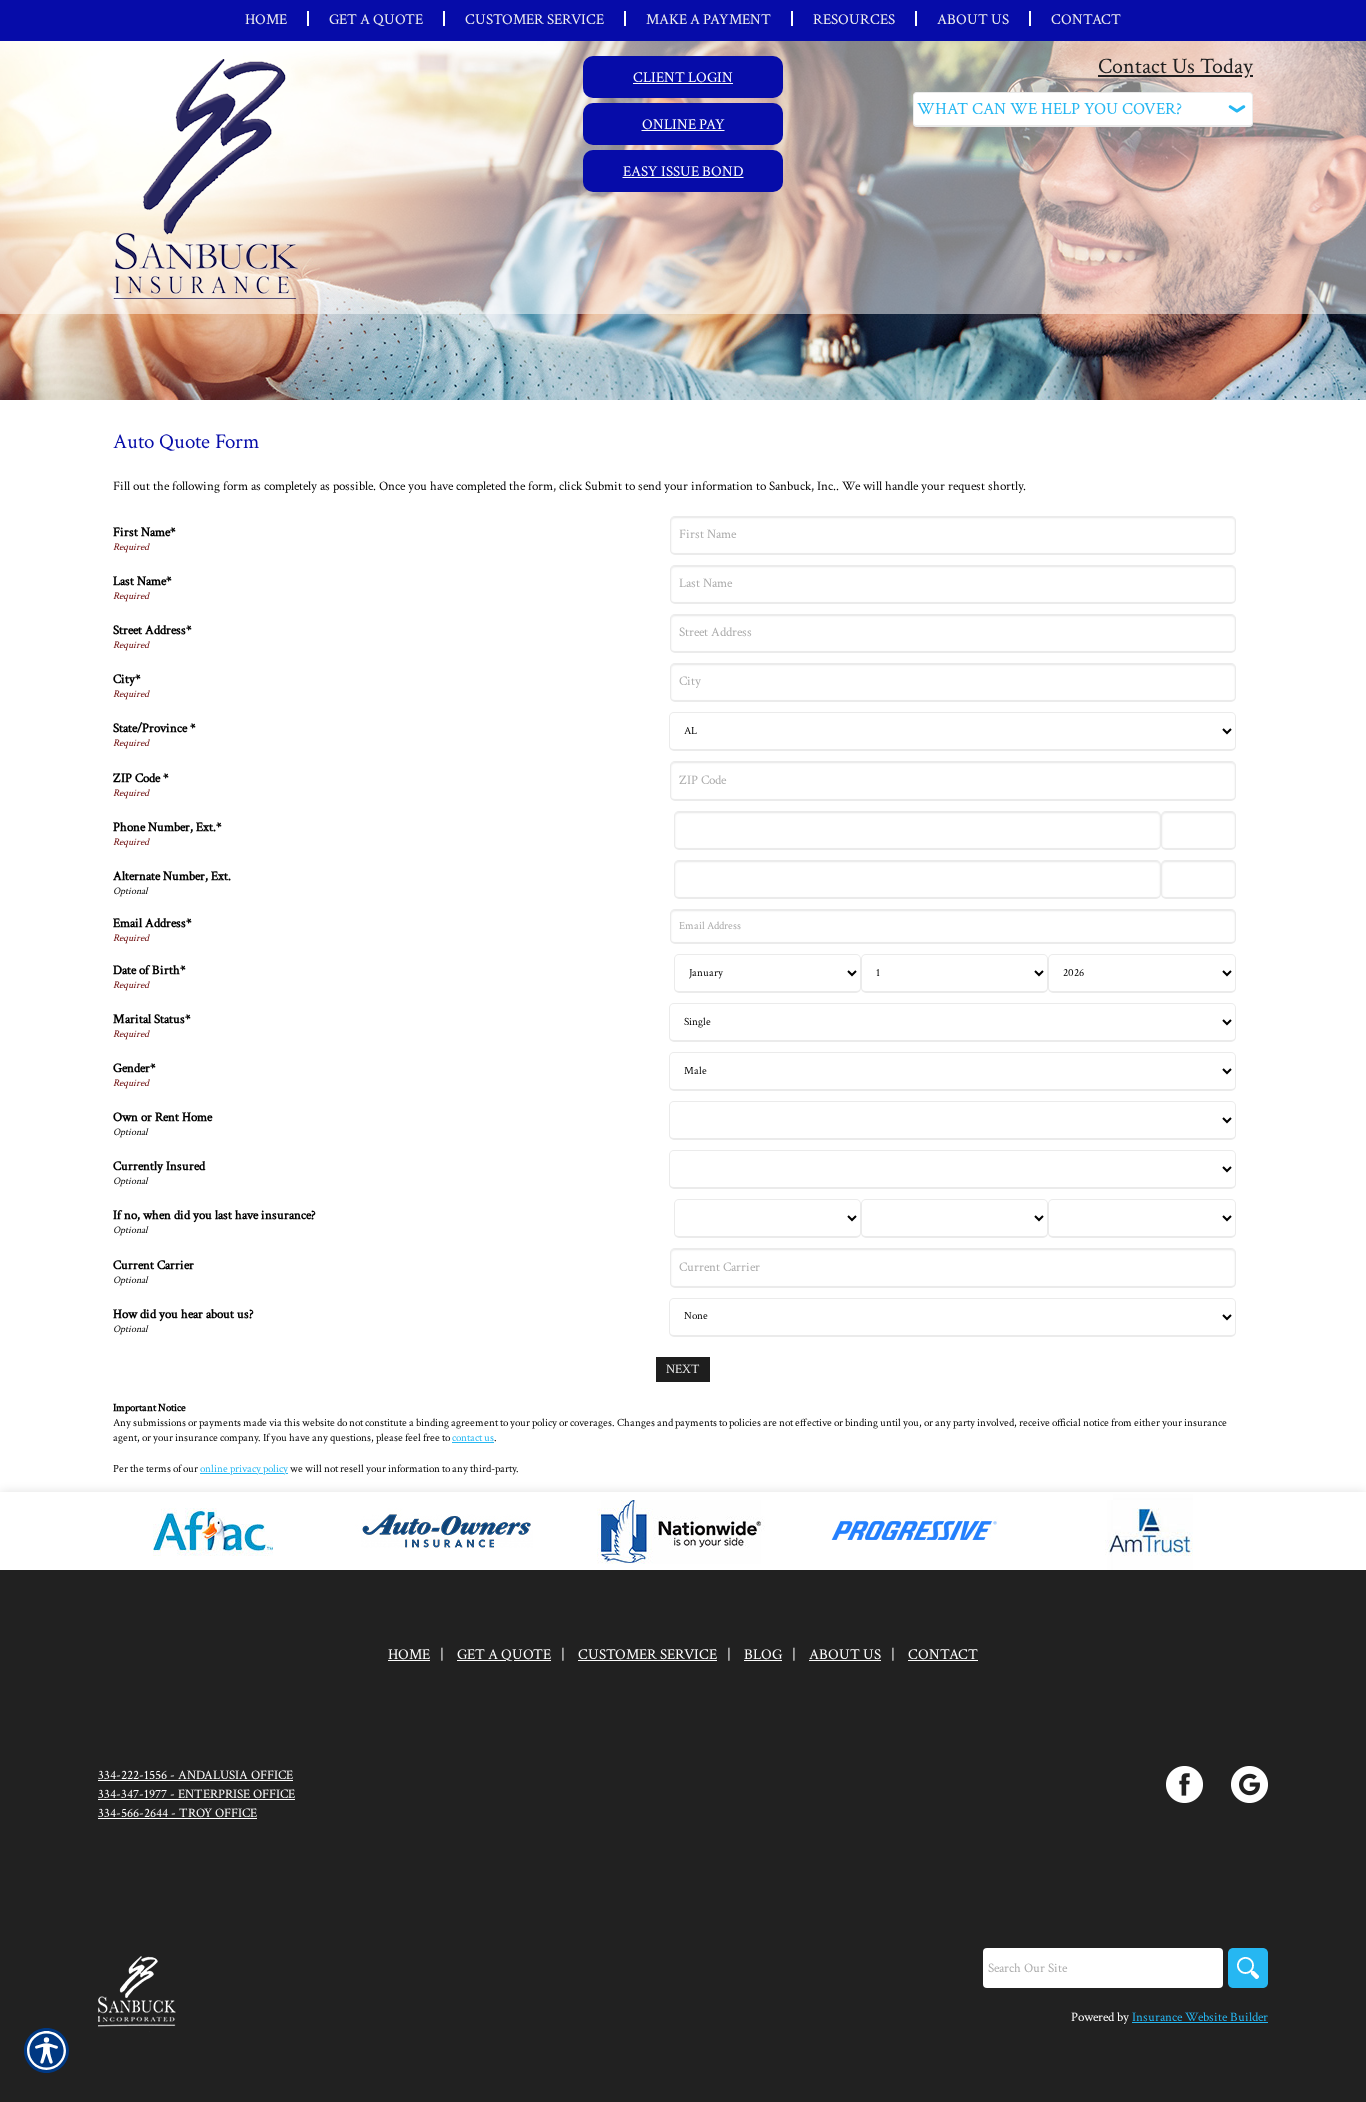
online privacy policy (244, 1469)
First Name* (144, 532)
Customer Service (647, 1654)
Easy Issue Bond (683, 171)
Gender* (134, 1068)
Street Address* (152, 630)
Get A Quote (504, 1654)
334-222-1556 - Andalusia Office (195, 1775)
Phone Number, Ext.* (167, 827)
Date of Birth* (149, 970)
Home (409, 1654)
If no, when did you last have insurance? (214, 1215)
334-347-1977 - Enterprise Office (196, 1794)
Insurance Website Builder (1200, 2017)
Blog (763, 1654)
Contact (943, 1654)
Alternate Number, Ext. (172, 876)
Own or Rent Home (162, 1117)
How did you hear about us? (183, 1314)
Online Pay (683, 124)
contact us (473, 1438)
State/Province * (154, 728)
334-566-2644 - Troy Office (177, 1813)
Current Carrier (153, 1265)
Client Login (683, 77)
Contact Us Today (1175, 66)
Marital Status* (152, 1019)
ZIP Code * (141, 778)
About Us (845, 1654)
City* (127, 679)
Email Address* (152, 923)
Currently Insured (159, 1166)
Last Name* (142, 581)
